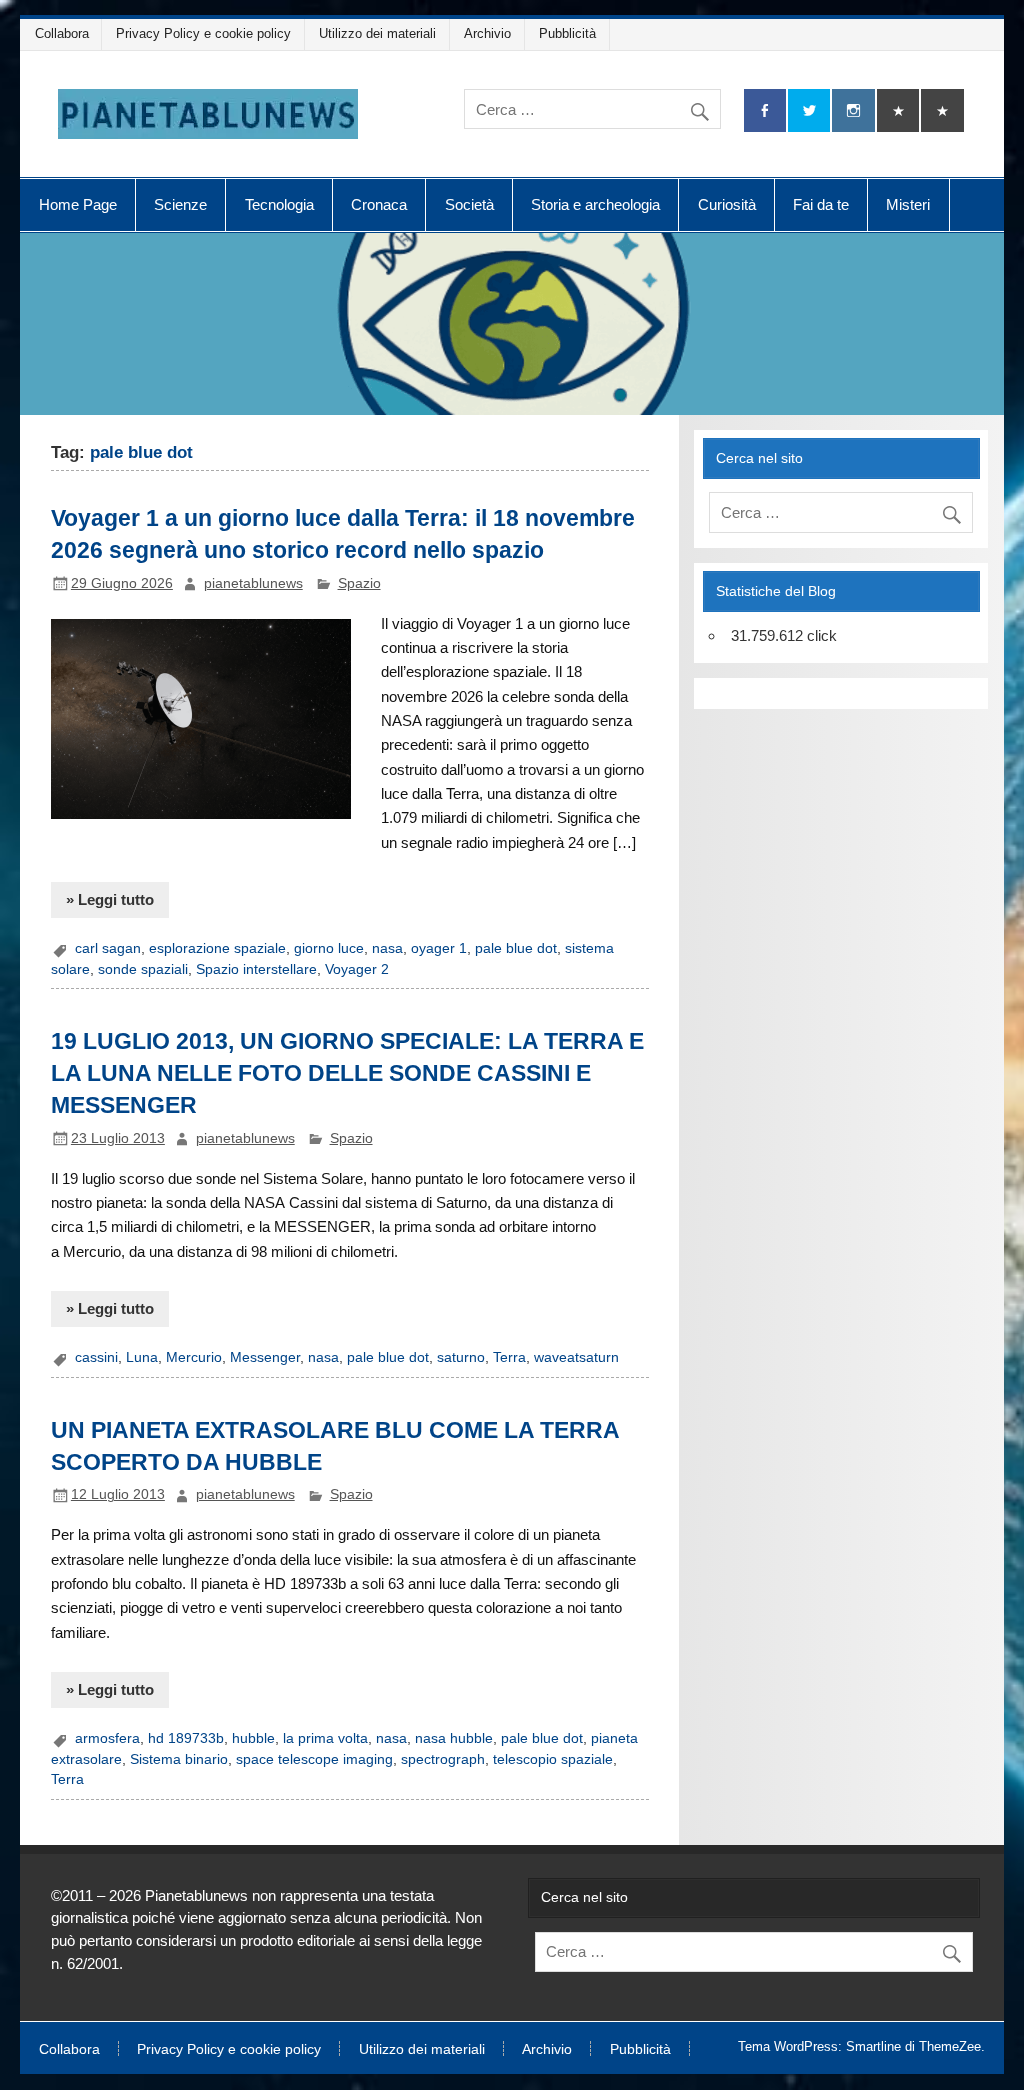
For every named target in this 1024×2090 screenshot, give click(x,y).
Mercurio (194, 1357)
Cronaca (379, 204)
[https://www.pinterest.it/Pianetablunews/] (898, 110)
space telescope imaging (314, 1759)
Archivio (487, 33)
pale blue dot (516, 948)
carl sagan (108, 948)
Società (469, 204)
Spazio (359, 583)
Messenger (265, 1357)
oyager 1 (439, 948)
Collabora (62, 33)
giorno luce (329, 948)
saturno (461, 1357)
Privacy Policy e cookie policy (203, 33)
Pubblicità (567, 33)
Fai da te (821, 204)
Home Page (78, 204)
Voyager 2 (357, 969)
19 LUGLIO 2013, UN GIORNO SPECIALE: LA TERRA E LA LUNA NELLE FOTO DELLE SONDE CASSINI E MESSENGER (347, 1073)
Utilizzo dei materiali (377, 33)
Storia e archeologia (595, 204)
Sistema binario (179, 1759)
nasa (387, 948)
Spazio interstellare (256, 969)
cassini (96, 1357)
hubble (253, 1738)
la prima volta (325, 1738)
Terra (509, 1357)
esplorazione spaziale (217, 948)
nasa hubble (454, 1738)
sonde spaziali (143, 969)
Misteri (908, 204)
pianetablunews (253, 583)
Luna (142, 1357)
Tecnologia (279, 204)
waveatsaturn (576, 1357)
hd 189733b (186, 1738)
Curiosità (727, 204)
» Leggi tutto (110, 899)
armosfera (107, 1738)
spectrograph (443, 1759)
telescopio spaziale (553, 1759)
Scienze (180, 204)
